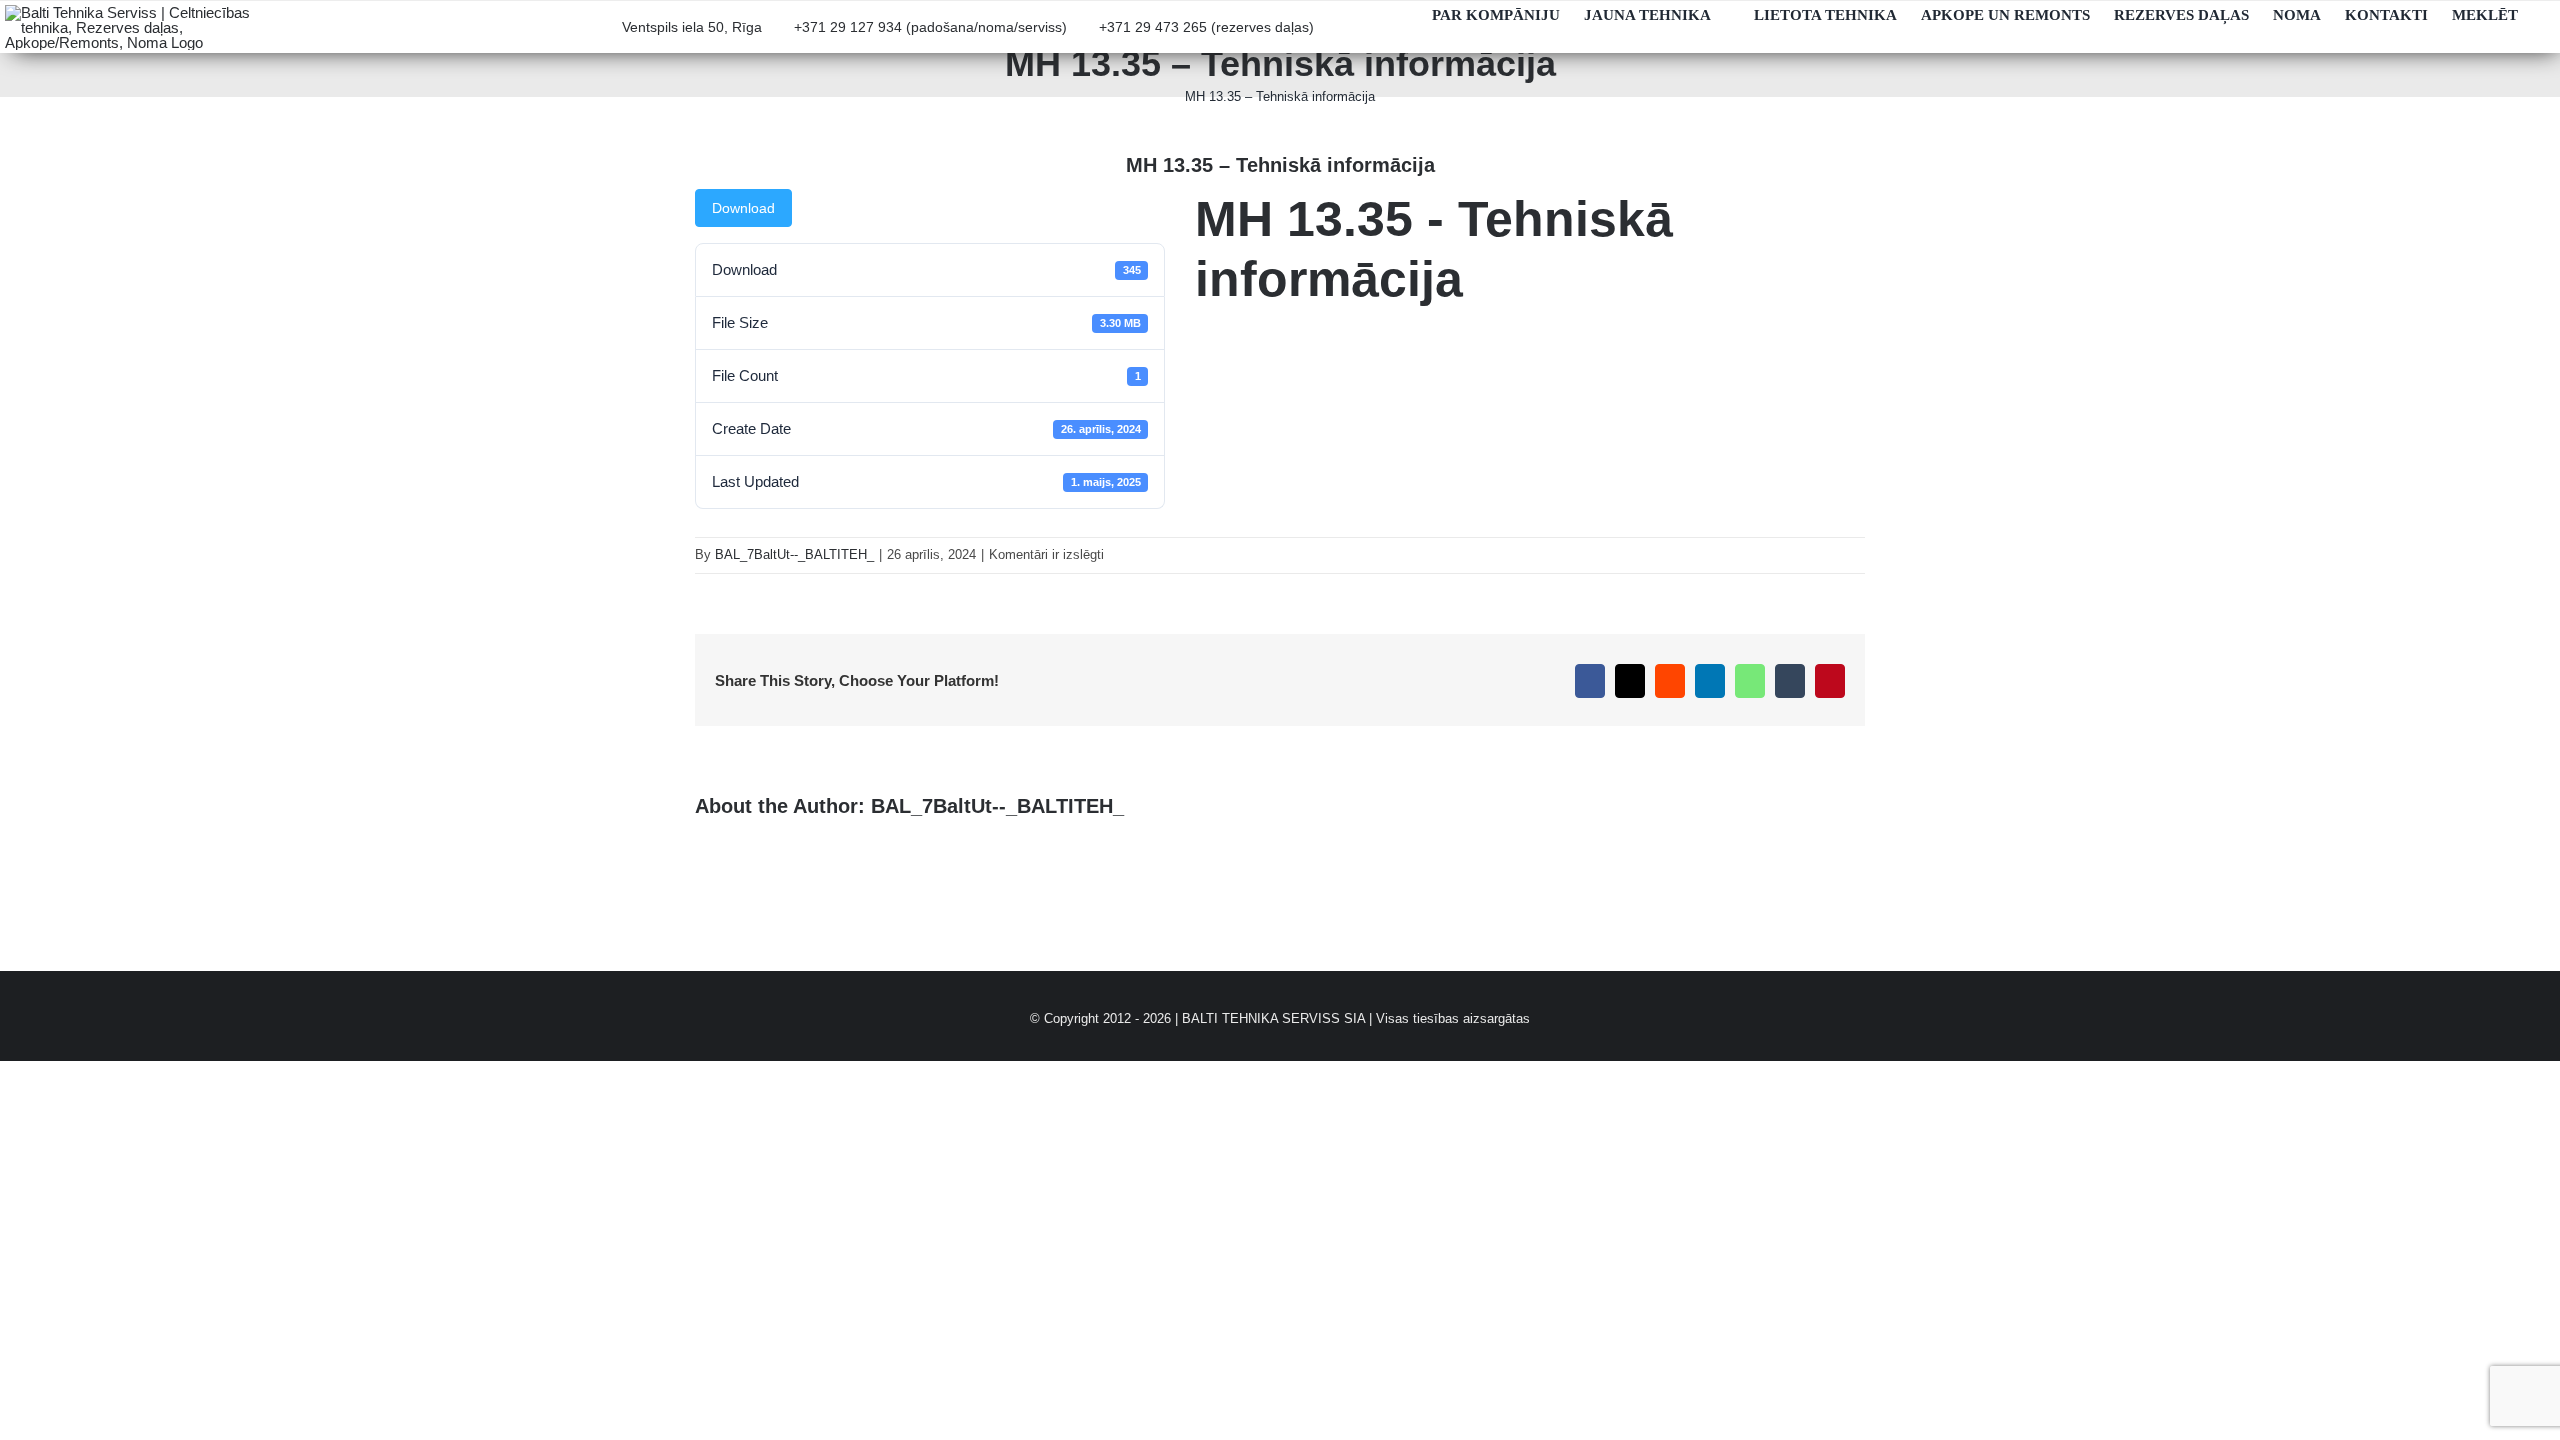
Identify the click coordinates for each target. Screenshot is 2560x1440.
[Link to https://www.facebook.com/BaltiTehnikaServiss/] (1399, 35)
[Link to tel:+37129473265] (1088, 35)
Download (743, 208)
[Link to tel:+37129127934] (783, 35)
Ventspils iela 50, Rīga (692, 27)
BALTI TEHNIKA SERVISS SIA (1273, 1018)
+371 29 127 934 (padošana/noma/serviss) (930, 27)
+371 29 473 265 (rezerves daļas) (1206, 27)
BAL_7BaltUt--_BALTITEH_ (794, 554)
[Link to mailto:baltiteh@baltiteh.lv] (1335, 35)
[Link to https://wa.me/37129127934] (1367, 35)
